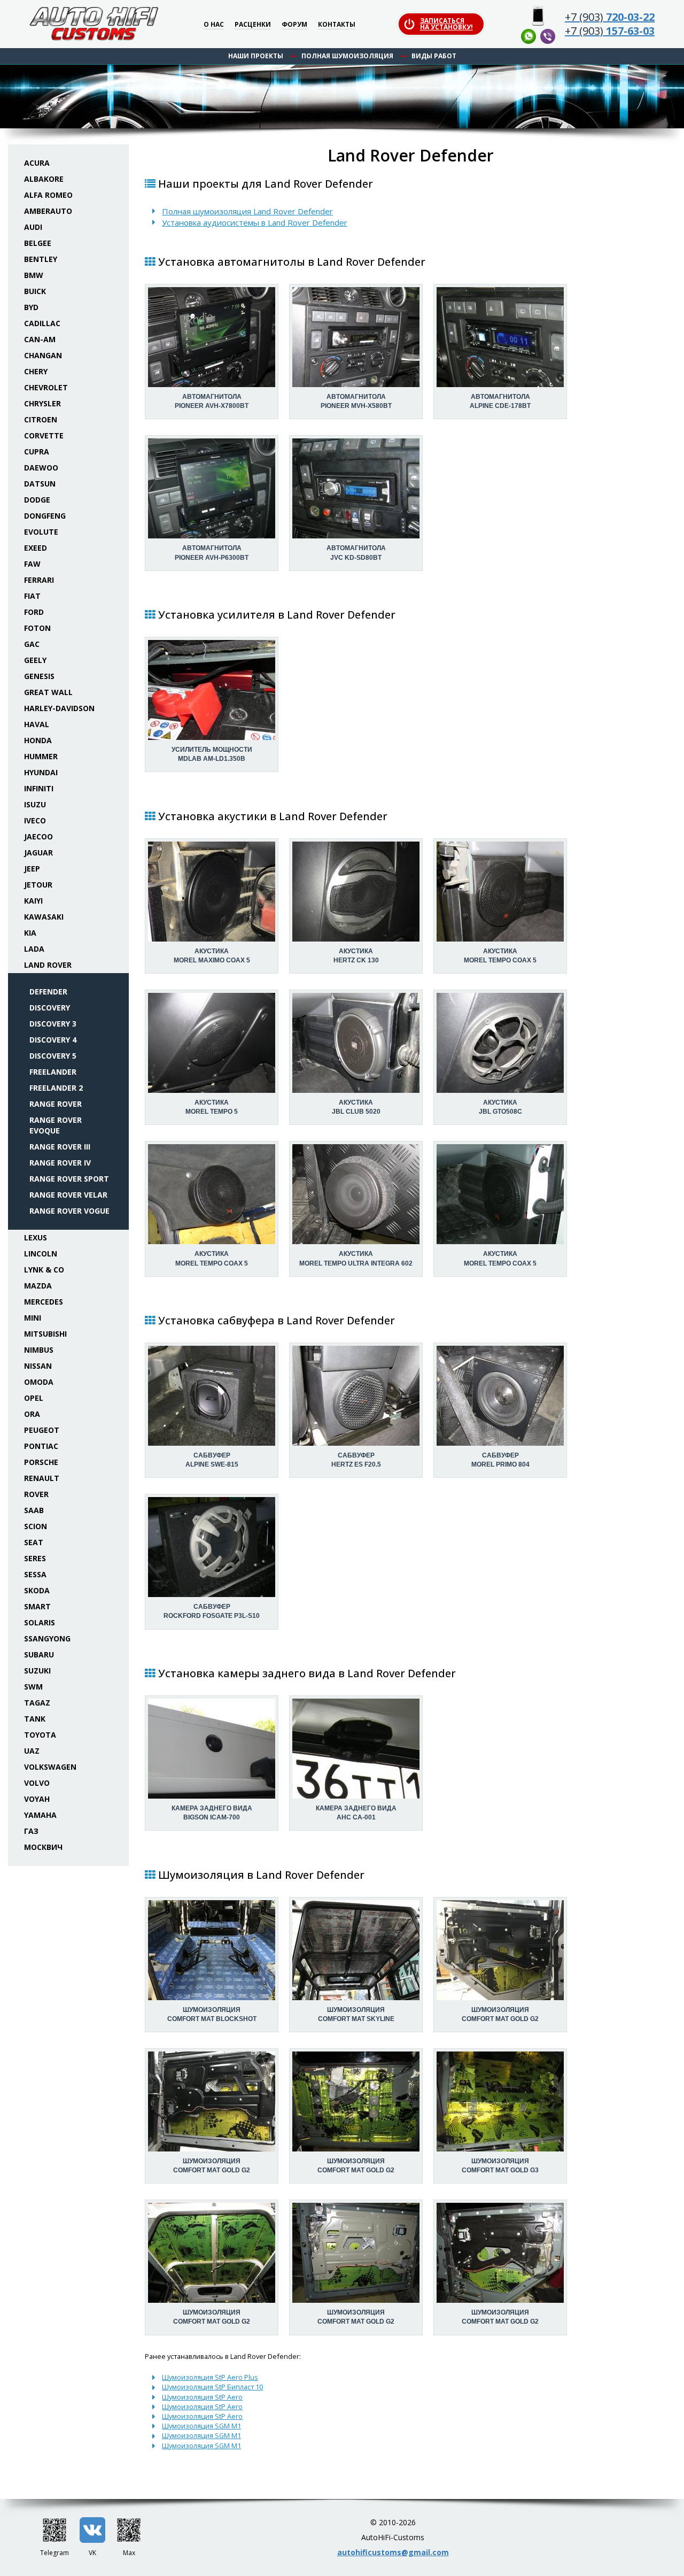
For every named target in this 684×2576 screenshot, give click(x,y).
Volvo (37, 1783)
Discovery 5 (53, 1056)
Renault (42, 1478)
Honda (38, 740)
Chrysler (42, 403)
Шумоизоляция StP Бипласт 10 (212, 2387)
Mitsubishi (45, 1334)
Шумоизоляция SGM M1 (201, 2426)
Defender (48, 992)
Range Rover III (60, 1147)
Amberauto (48, 211)
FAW (32, 564)
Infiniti (39, 788)
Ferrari (39, 580)
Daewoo (41, 468)
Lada (34, 949)
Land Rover (48, 965)
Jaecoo (38, 836)
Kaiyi (33, 901)
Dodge (37, 500)
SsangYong (47, 1638)
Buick (35, 291)
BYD (31, 307)
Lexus (36, 1237)
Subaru (39, 1655)
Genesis (39, 676)
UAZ (32, 1751)
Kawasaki (44, 917)
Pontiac (41, 1446)
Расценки (253, 25)
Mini (33, 1318)
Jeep (32, 869)
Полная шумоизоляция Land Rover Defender (247, 211)
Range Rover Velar (68, 1195)
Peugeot (42, 1430)
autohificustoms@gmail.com (393, 2552)
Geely (35, 660)
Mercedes (44, 1302)
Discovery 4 (53, 1040)
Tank (35, 1719)
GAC (32, 644)
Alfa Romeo (48, 195)
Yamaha (40, 1815)
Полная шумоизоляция (347, 56)
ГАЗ (31, 1831)
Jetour (38, 885)
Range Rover (56, 1104)
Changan (43, 355)
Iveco (35, 820)
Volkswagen (50, 1767)
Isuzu (35, 804)
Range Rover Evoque (56, 1125)
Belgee (38, 243)
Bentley (41, 259)
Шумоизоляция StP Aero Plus (210, 2377)
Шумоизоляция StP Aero (202, 2397)
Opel (34, 1398)
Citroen (41, 419)
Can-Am (40, 339)
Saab (34, 1510)
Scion (36, 1526)
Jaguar (38, 853)
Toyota (40, 1735)
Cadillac (42, 323)
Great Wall (48, 692)
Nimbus (39, 1350)
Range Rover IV (60, 1163)
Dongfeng (45, 516)
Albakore (44, 179)
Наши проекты (256, 56)
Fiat (32, 596)
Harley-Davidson (59, 708)
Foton (37, 628)
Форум (294, 25)
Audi (33, 227)
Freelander (53, 1072)
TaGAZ (37, 1703)
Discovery (50, 1008)
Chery (36, 371)
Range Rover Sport (69, 1179)
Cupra (37, 452)
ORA (32, 1414)
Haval (37, 724)
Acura (37, 163)
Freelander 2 (56, 1088)
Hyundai (41, 772)
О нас (214, 25)
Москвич (43, 1847)
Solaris (40, 1622)
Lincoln (41, 1254)
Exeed (36, 548)
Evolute (41, 532)
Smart (37, 1606)
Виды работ (434, 56)
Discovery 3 (53, 1024)
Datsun (40, 484)
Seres (35, 1558)
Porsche (41, 1462)
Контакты (337, 25)
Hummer (41, 756)
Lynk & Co (44, 1270)
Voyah (37, 1799)
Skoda (37, 1590)
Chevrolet (46, 387)
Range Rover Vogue (69, 1211)
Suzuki (37, 1671)
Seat (34, 1542)
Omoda (39, 1382)
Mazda (38, 1286)
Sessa (35, 1574)
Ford (34, 612)
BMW (34, 275)
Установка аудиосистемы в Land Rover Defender (255, 222)
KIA (30, 933)
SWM (33, 1687)
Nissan (38, 1366)
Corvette (44, 435)
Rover (36, 1494)
